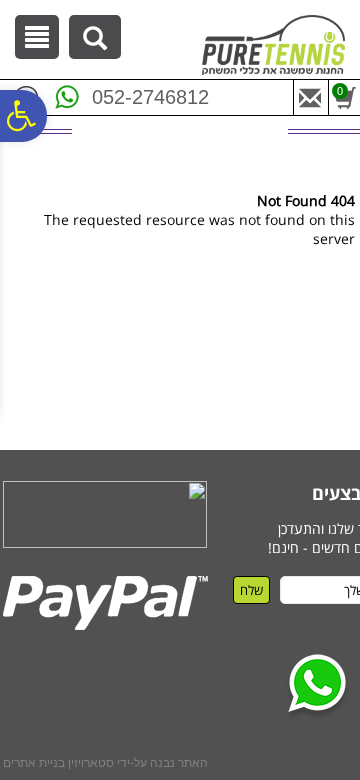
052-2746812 (150, 97)
